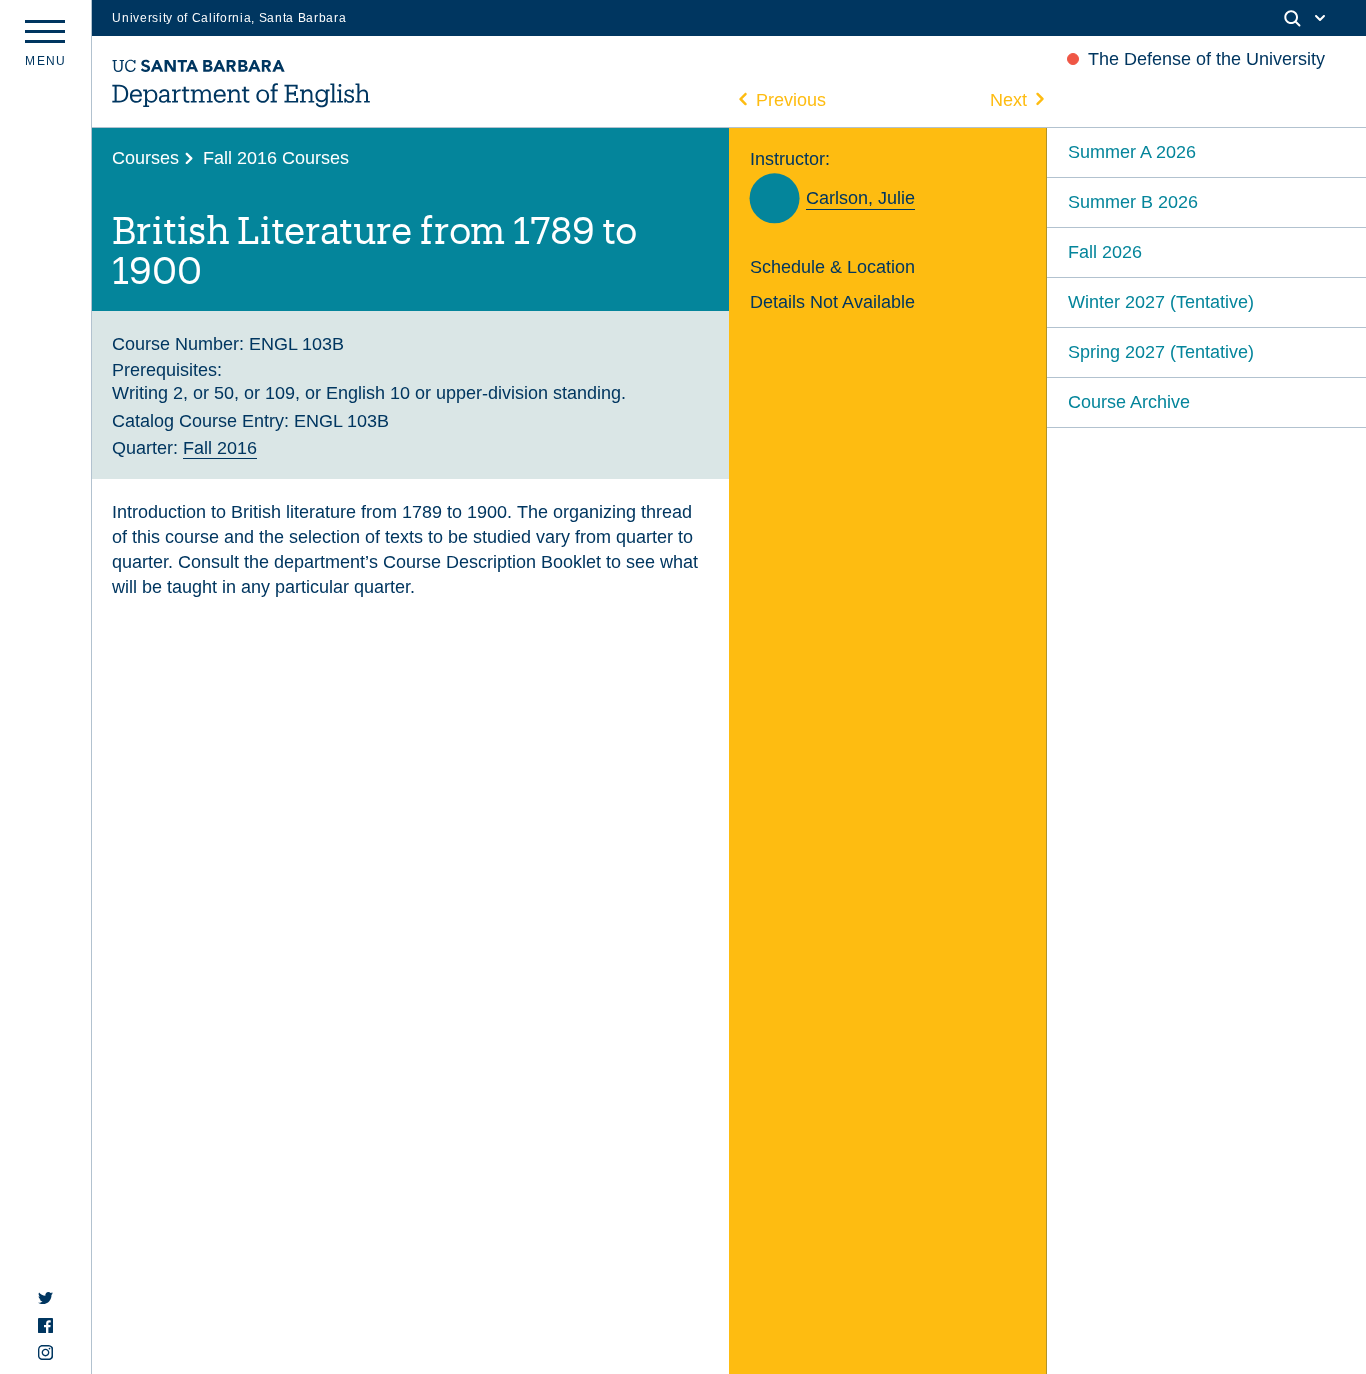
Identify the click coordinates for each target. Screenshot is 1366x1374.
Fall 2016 (220, 447)
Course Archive (1129, 401)
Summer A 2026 (1132, 151)
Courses (145, 157)
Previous (791, 99)
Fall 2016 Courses (276, 157)
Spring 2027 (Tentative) (1161, 351)
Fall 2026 (1105, 251)
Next (1008, 99)
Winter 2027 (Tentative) (1161, 301)
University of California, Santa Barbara (229, 18)
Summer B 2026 (1133, 201)
